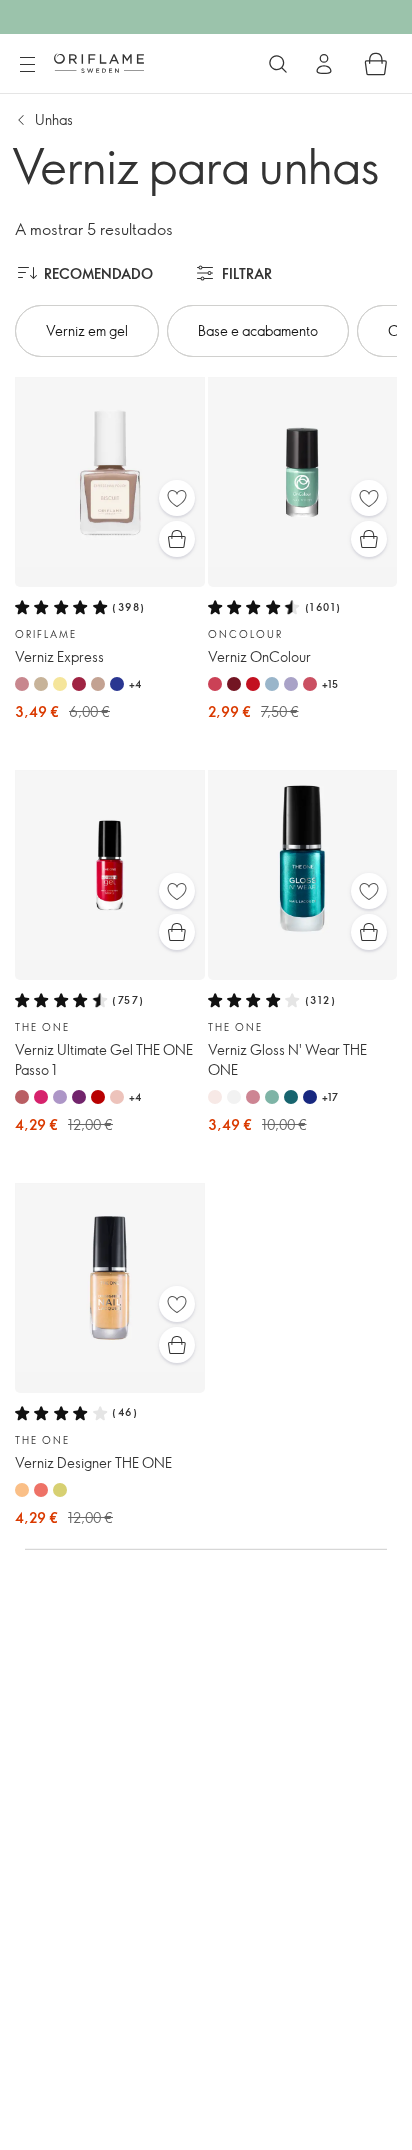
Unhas (54, 119)
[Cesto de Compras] (376, 64)
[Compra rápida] (177, 539)
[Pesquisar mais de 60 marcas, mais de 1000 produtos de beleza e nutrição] (278, 64)
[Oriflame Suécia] (99, 63)
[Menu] (27, 65)
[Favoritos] (177, 498)
